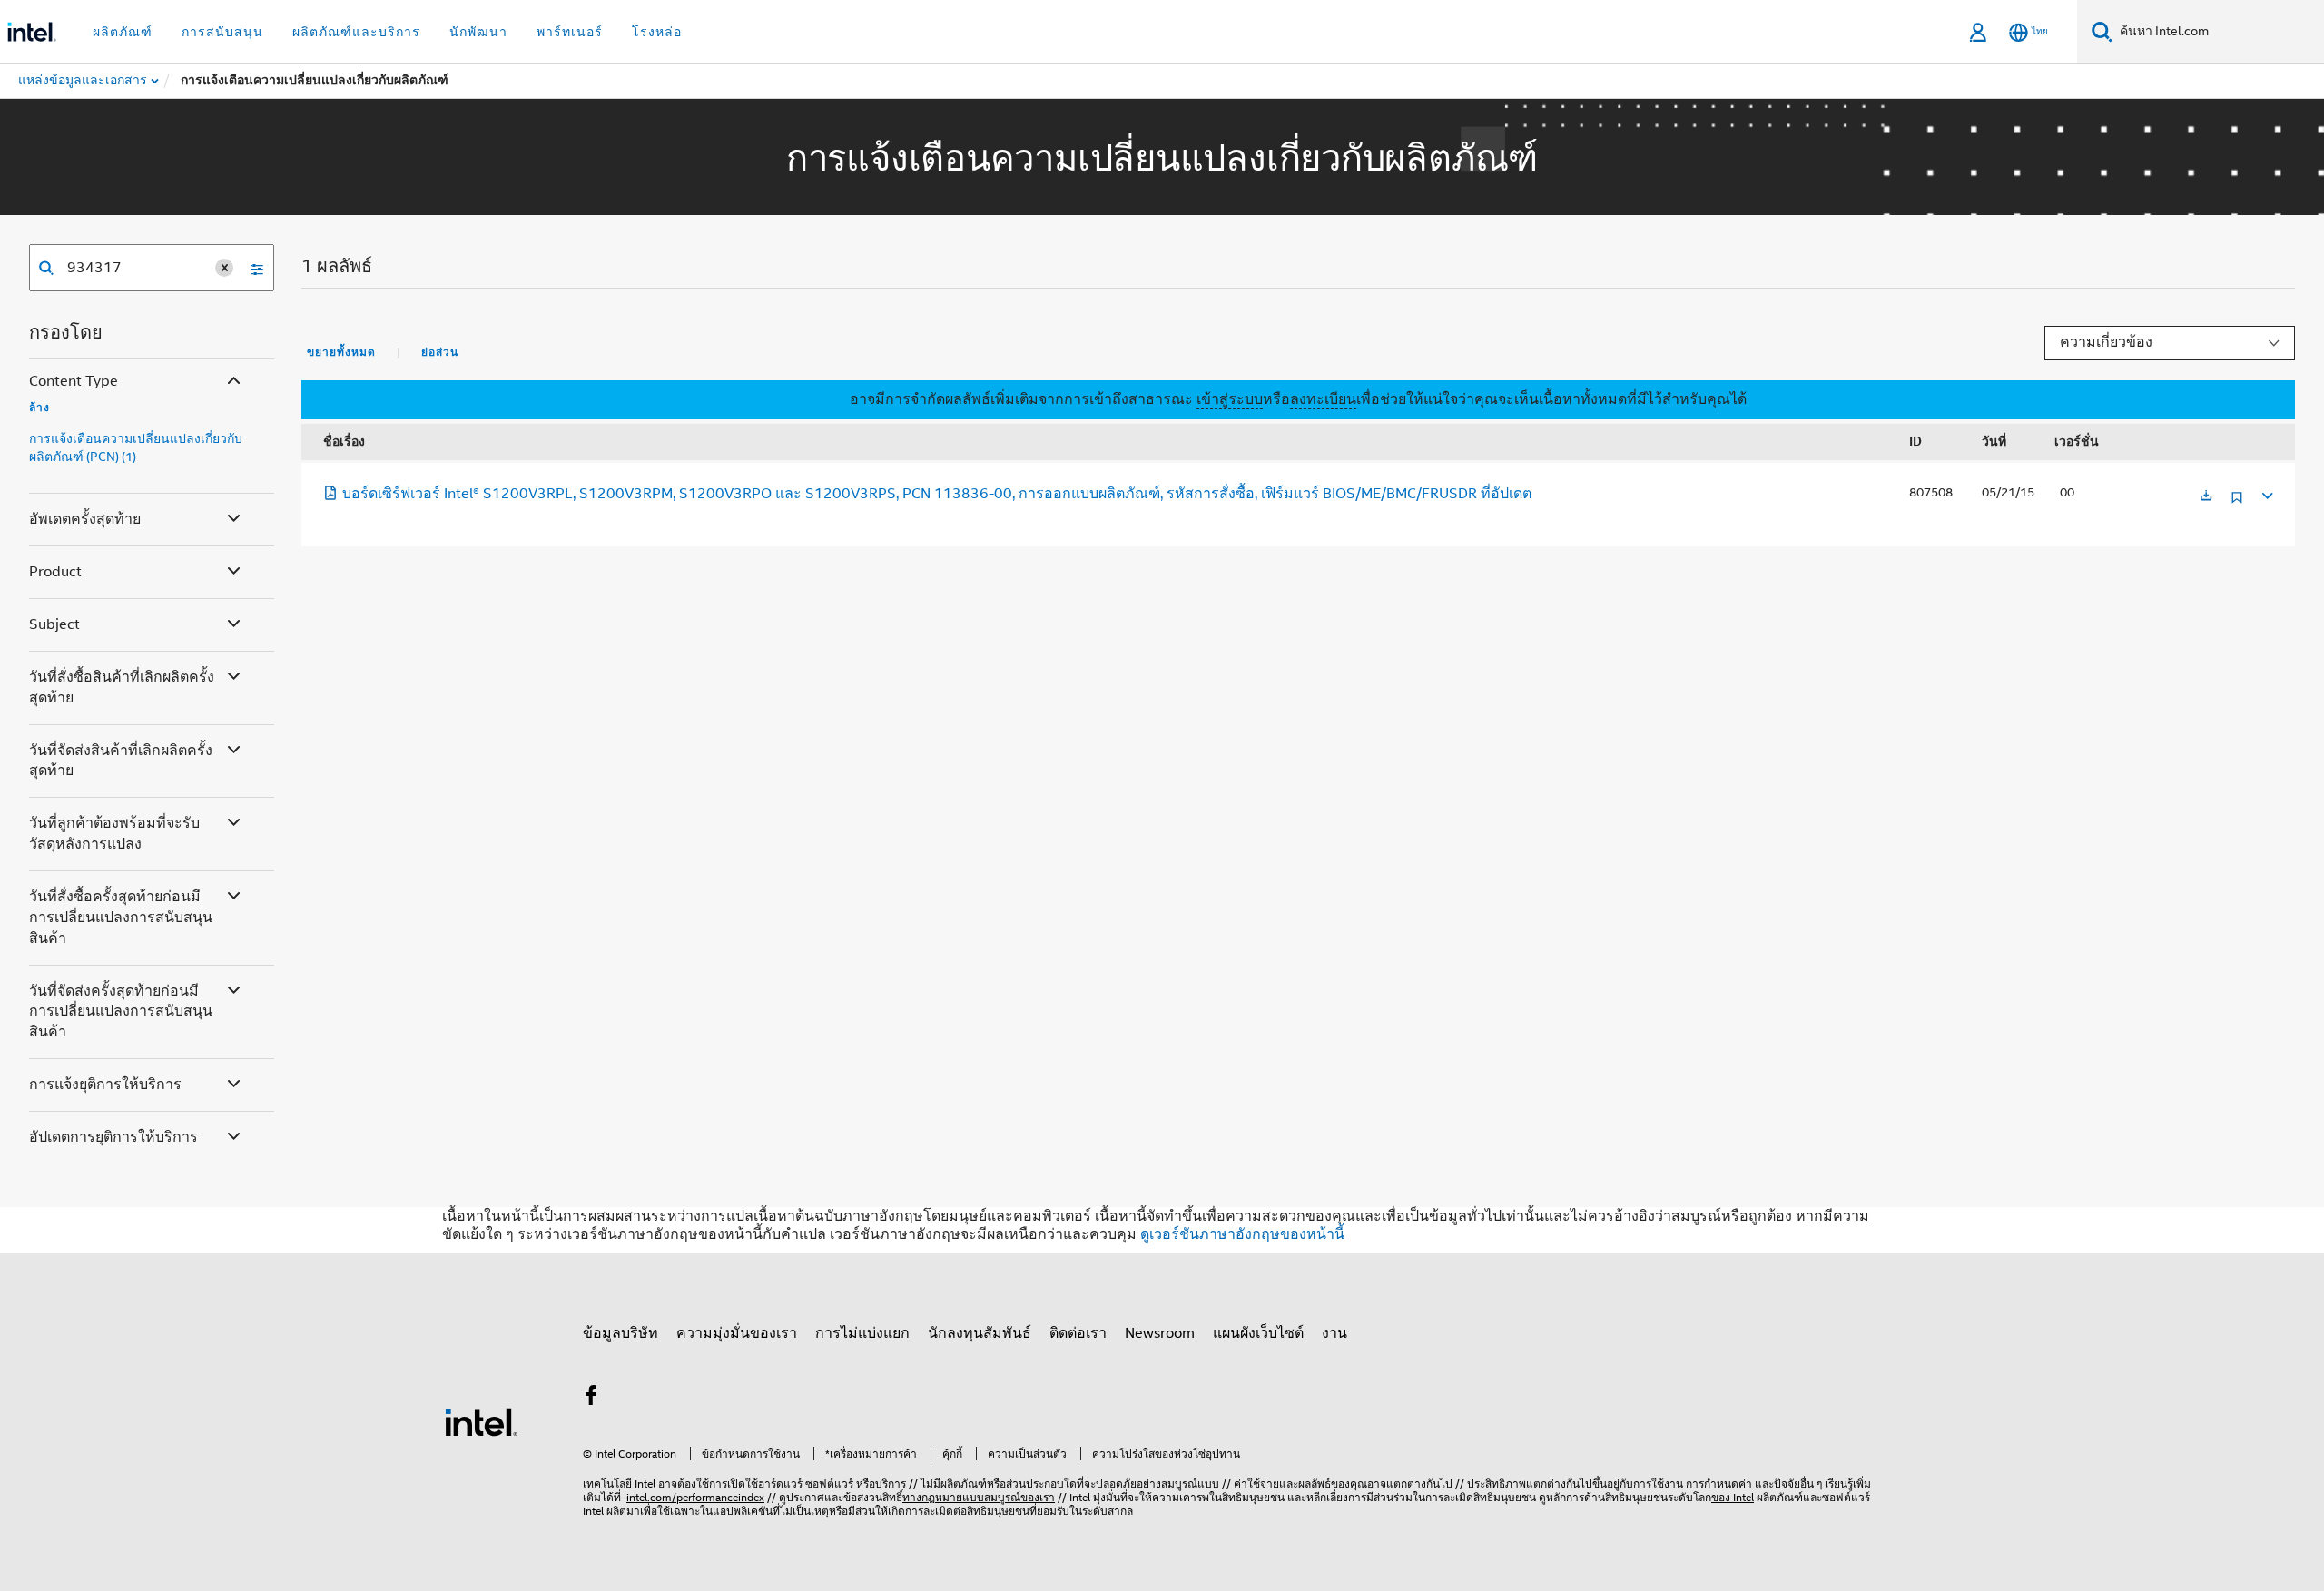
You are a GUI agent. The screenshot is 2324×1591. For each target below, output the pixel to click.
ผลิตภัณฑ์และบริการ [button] (356, 32)
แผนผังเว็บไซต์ (1258, 1333)
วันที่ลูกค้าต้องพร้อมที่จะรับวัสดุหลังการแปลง (114, 834)
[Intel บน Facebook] (591, 1399)
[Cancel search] (224, 268)
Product (55, 572)
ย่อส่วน (440, 352)
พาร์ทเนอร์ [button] (570, 32)
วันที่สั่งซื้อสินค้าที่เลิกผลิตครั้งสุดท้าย (122, 687)
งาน (1334, 1333)
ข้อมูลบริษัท (620, 1333)
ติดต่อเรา (1078, 1333)
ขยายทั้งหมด (341, 352)
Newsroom (1160, 1333)
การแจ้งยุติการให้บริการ (105, 1085)
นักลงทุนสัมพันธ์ (980, 1333)
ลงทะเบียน (1323, 399)
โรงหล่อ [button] (657, 32)
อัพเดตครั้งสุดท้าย (85, 519)
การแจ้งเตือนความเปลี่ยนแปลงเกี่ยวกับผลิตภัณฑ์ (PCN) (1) (136, 447)
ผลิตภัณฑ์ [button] (123, 32)
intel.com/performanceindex (695, 1497)
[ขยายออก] (2266, 493)
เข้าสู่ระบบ (1230, 399)
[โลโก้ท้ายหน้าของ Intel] (481, 1421)
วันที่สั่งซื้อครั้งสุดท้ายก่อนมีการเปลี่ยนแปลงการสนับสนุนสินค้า (121, 918)
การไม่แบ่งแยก (862, 1333)
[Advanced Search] (251, 268)
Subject (54, 624)
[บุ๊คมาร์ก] (2237, 504)
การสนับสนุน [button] (222, 32)
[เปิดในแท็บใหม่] (2206, 497)
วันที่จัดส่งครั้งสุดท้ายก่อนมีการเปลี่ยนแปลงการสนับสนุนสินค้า (121, 1012)
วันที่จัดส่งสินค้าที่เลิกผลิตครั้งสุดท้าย (121, 761)
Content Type (74, 381)
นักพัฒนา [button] (478, 32)
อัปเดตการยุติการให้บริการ (113, 1137)
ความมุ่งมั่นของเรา (737, 1333)
